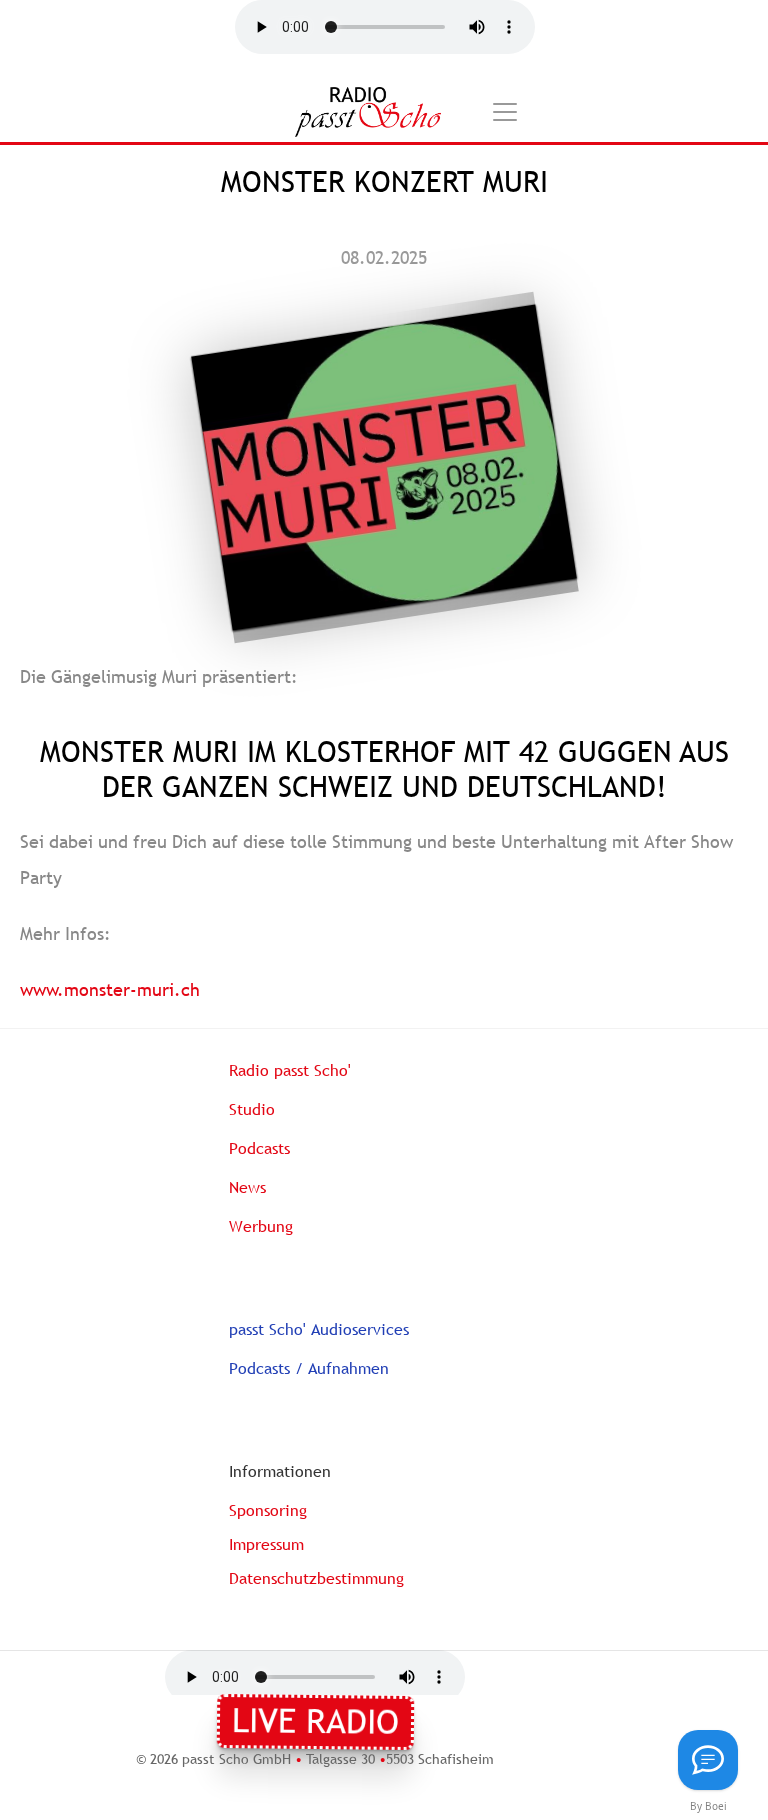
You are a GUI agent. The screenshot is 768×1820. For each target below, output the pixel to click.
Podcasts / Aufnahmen (309, 1368)
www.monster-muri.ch (110, 989)
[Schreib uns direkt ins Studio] (708, 1760)
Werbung (261, 1226)
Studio (252, 1109)
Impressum (266, 1544)
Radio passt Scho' (290, 1070)
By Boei (708, 1806)
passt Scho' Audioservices (319, 1329)
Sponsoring (268, 1510)
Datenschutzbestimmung (316, 1578)
